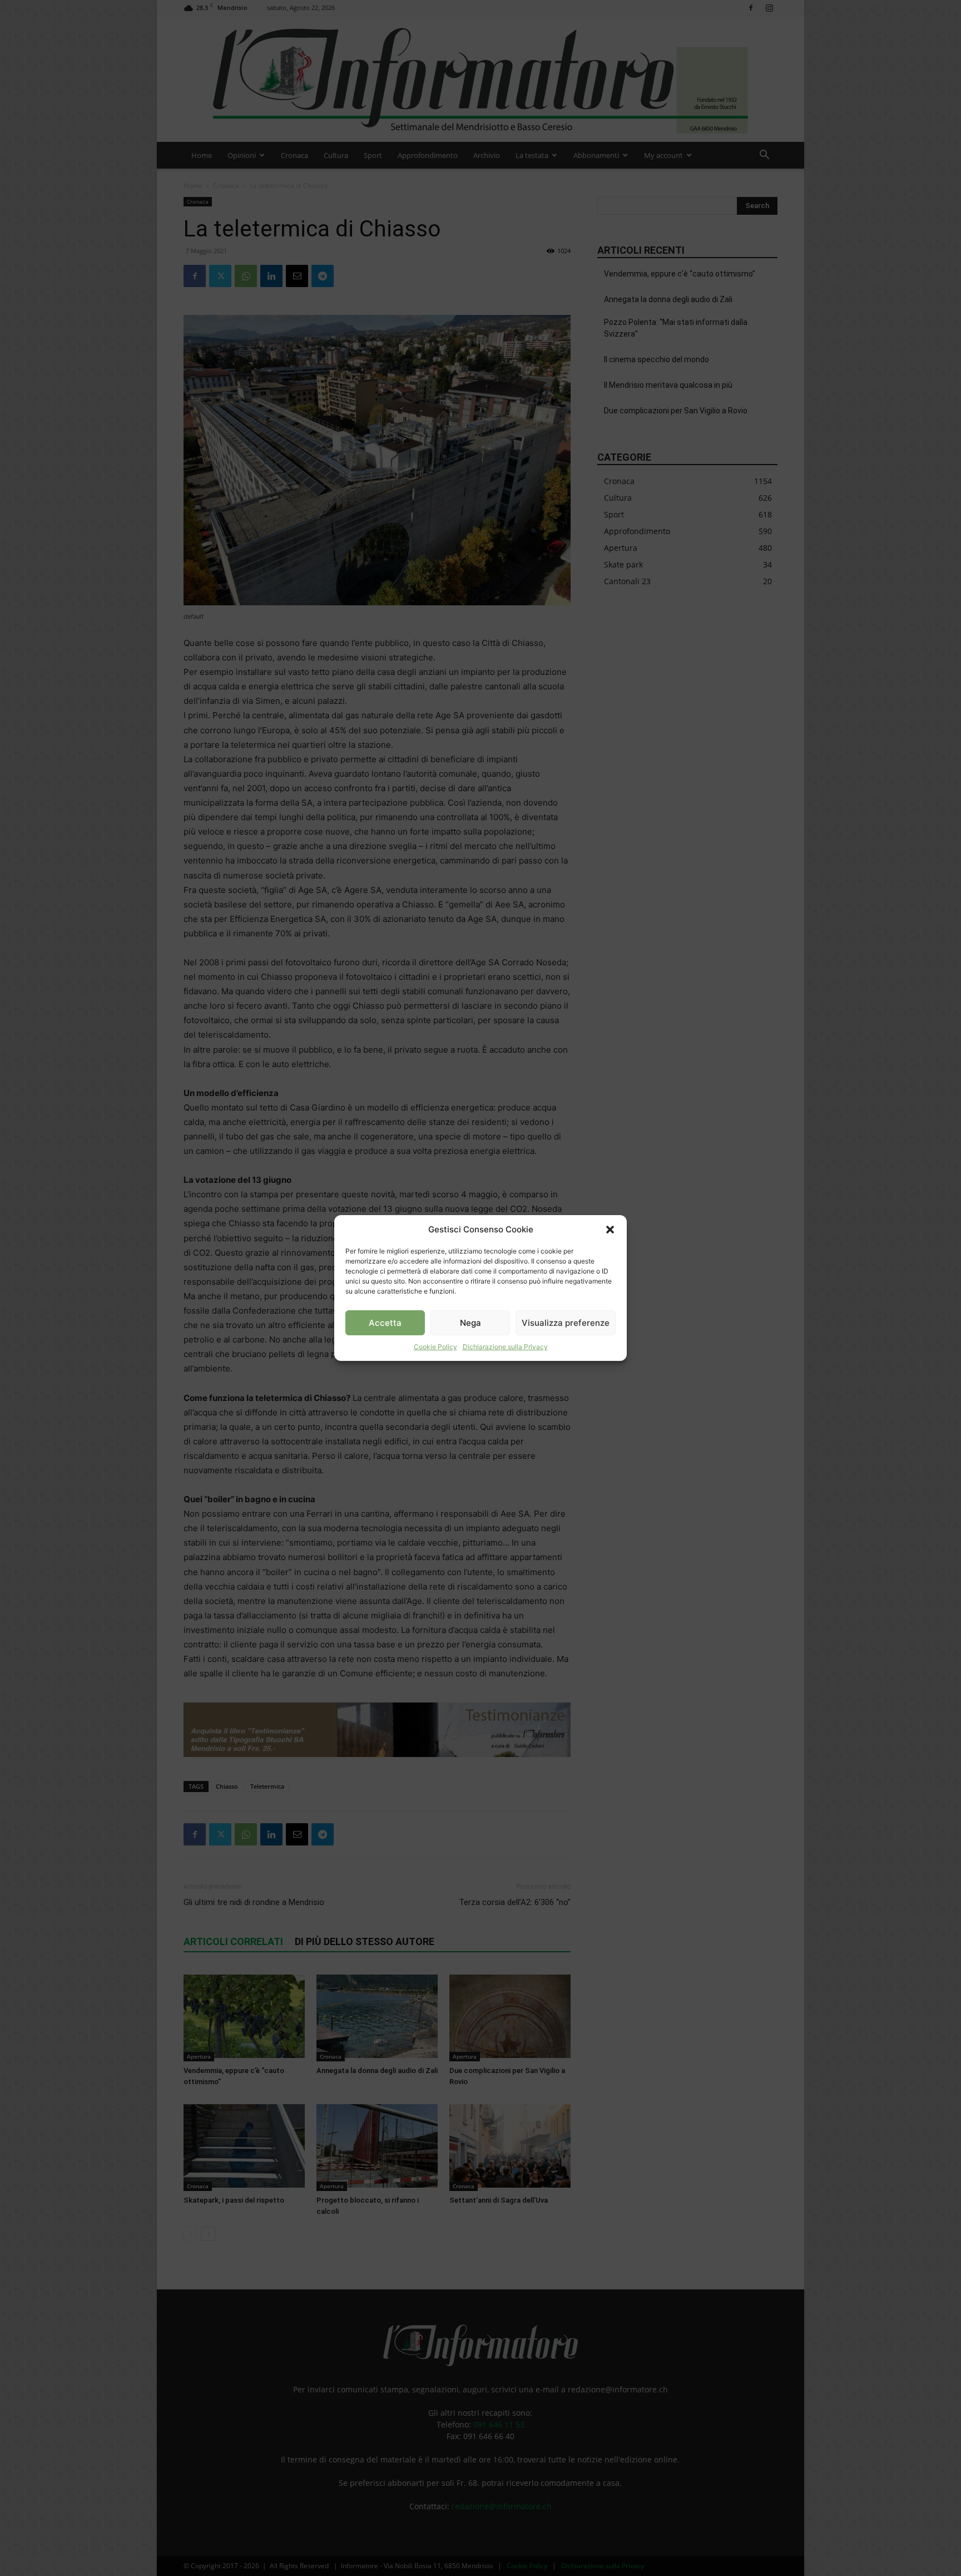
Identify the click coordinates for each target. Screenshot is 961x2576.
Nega (470, 1323)
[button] (610, 1230)
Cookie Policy (435, 1347)
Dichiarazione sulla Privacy (505, 1347)
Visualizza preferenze (566, 1323)
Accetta (385, 1323)
